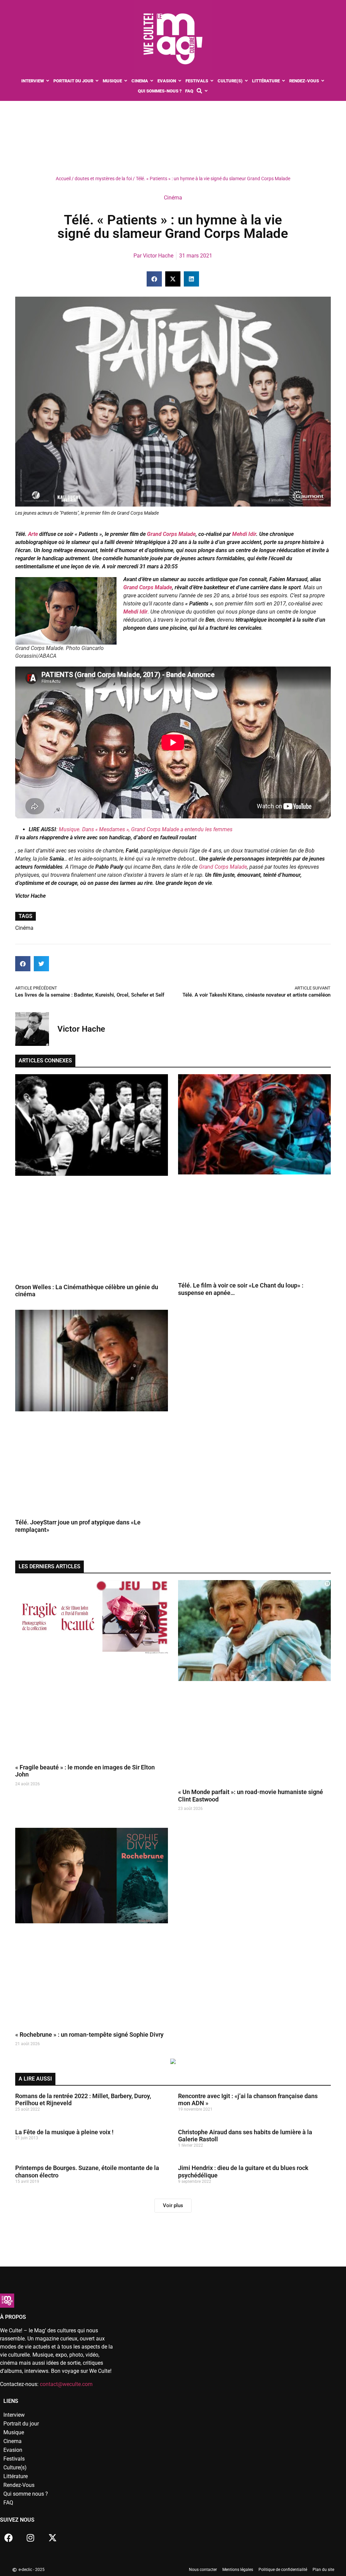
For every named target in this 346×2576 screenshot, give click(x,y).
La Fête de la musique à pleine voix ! (64, 2132)
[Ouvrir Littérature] (284, 81)
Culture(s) (15, 2467)
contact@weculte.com (66, 2384)
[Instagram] (30, 2538)
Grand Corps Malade (171, 534)
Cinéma (173, 198)
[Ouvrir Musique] (126, 81)
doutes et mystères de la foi (103, 179)
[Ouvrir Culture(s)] (246, 81)
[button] (154, 279)
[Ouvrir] (206, 91)
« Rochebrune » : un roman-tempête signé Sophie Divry (89, 2035)
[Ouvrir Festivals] (212, 81)
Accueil (63, 179)
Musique (14, 2432)
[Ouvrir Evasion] (180, 81)
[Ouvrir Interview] (48, 81)
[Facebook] (8, 2538)
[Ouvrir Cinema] (152, 81)
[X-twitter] (52, 2538)
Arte (33, 534)
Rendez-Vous (19, 2485)
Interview (14, 2415)
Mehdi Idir (244, 534)
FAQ (8, 2503)
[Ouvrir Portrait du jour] (97, 81)
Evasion (13, 2450)
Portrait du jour (21, 2424)
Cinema (13, 2441)
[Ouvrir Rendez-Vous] (323, 81)
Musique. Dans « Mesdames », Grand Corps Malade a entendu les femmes (146, 829)
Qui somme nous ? (26, 2494)
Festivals (14, 2459)
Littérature (16, 2476)
